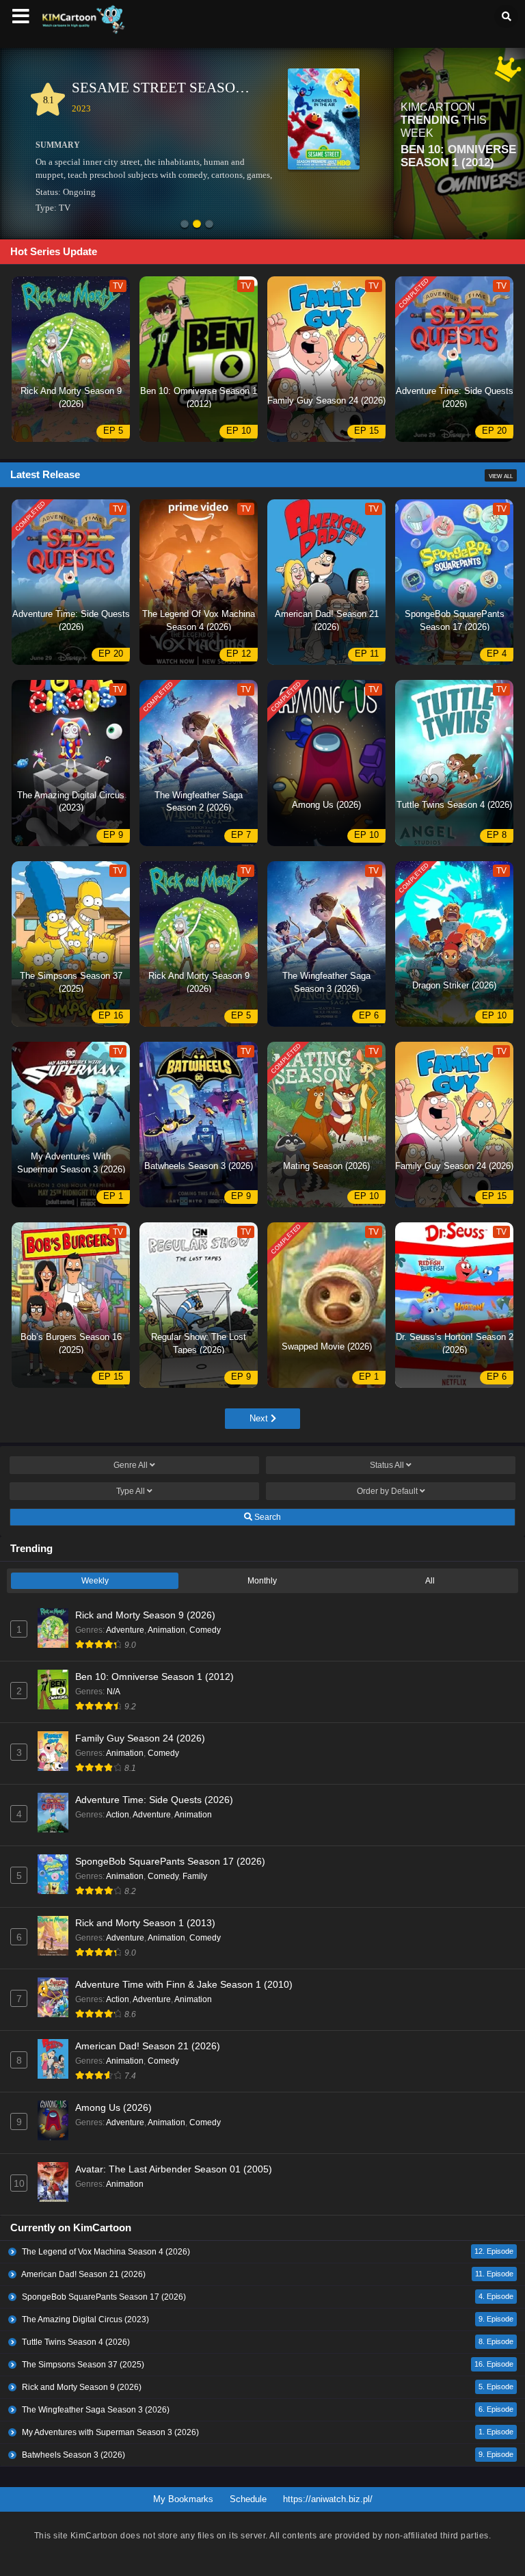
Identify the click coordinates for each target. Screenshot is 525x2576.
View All (501, 476)
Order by (387, 1491)
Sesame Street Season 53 (168, 88)
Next (260, 1418)
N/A (113, 1692)
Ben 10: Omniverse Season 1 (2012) (154, 1677)
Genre (131, 1465)
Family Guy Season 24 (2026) (140, 1738)
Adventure (125, 1630)
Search (267, 1517)
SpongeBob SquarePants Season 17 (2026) (170, 1861)
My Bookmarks (183, 2499)
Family (195, 1876)
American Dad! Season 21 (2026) (148, 2046)
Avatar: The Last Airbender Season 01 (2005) (174, 2169)
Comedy (205, 1630)
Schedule (248, 2499)
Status (387, 1465)
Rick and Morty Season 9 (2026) (145, 1615)
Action (118, 1815)
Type (131, 1491)
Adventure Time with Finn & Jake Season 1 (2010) (184, 1984)
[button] (185, 225)
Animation (166, 1630)
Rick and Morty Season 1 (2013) (145, 1923)
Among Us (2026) (113, 2107)
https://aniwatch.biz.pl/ (328, 2499)
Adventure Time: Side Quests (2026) (154, 1800)
